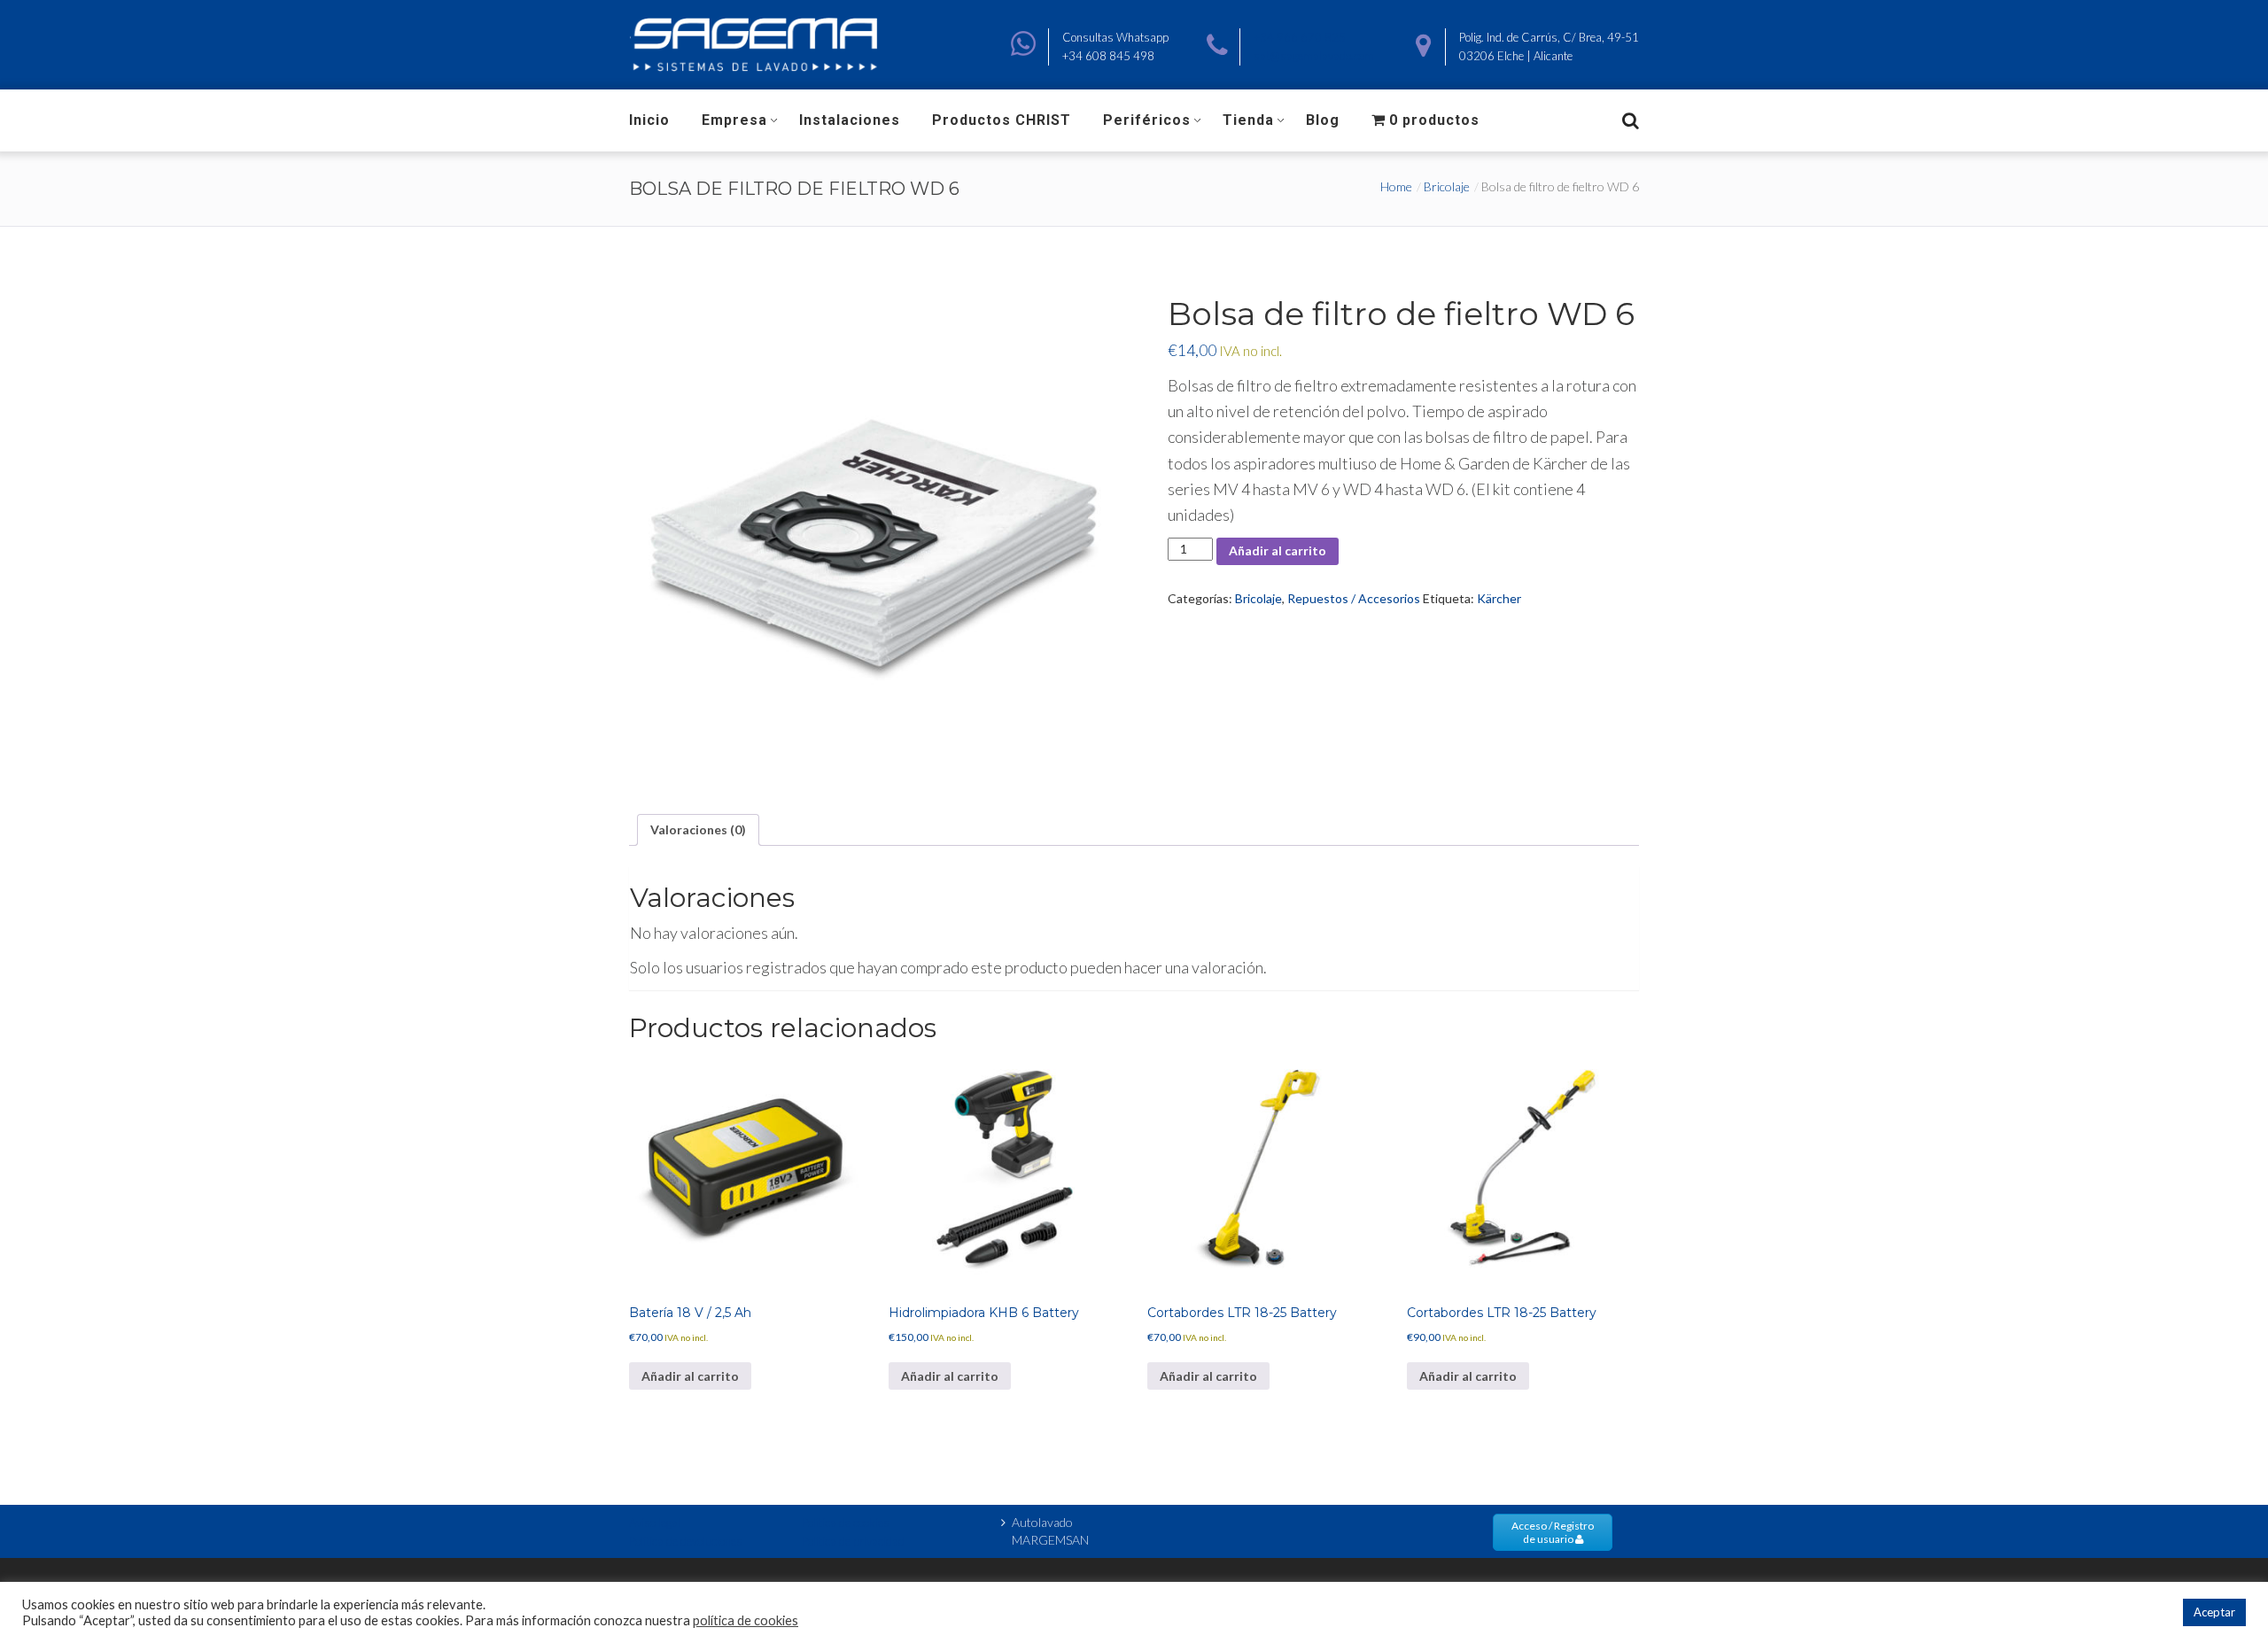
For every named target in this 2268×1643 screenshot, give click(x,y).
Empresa (734, 120)
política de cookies (746, 1620)
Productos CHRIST (1002, 120)
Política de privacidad (853, 1541)
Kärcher (1499, 598)
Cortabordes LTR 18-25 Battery (1242, 1313)
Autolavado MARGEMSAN (1050, 1531)
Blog (1323, 120)
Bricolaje (1447, 186)
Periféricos (1147, 120)
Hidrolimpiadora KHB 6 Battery (984, 1313)
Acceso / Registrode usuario (1553, 1532)
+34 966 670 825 (1300, 37)
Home (1396, 186)
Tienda (1248, 120)
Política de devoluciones (686, 1541)
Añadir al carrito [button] (690, 1376)
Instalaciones (850, 120)
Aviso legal (655, 1523)
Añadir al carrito (1278, 550)
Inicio (649, 120)
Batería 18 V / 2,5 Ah (690, 1313)
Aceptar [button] (2214, 1612)
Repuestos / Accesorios (1354, 598)
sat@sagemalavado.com (1314, 56)
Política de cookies (846, 1523)
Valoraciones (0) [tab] (698, 829)
